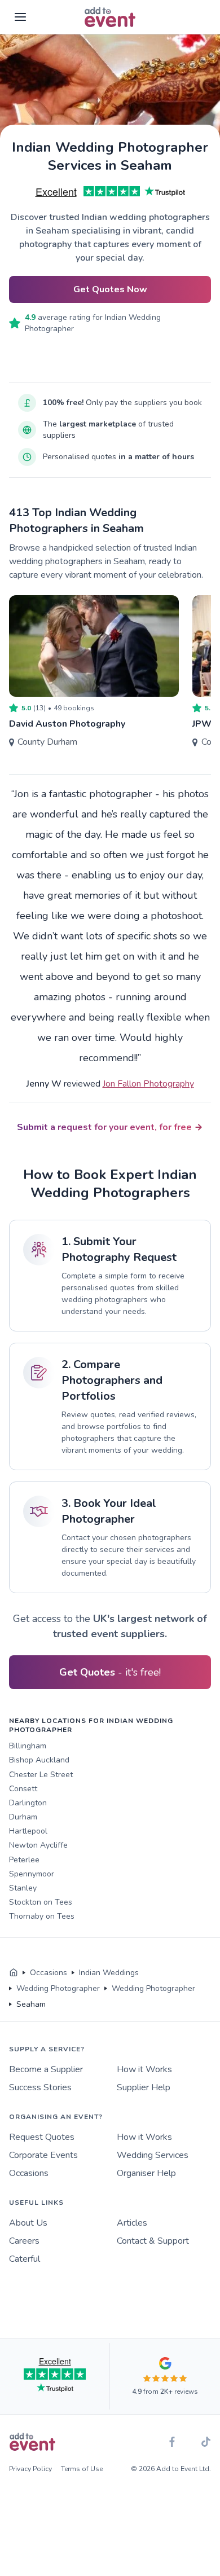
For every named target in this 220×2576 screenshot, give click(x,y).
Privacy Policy (30, 2469)
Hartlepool (28, 1831)
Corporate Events (43, 2155)
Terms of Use (82, 2469)
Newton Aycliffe (38, 1845)
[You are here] (14, 1973)
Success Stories (40, 2087)
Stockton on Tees (41, 1902)
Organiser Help (146, 2173)
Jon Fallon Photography (148, 1084)
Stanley (23, 1888)
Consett (23, 1789)
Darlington (28, 1803)
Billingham (28, 1746)
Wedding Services (153, 2155)
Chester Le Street (41, 1775)
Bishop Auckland (39, 1760)
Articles (132, 2223)
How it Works (144, 2069)
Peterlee (24, 1860)
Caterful (25, 2259)
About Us (28, 2223)
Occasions (29, 2173)
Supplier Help (144, 2087)
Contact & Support (153, 2241)
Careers (24, 2241)
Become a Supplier (46, 2069)
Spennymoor (32, 1874)
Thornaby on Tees (42, 1916)
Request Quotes (42, 2137)
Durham (23, 1817)
